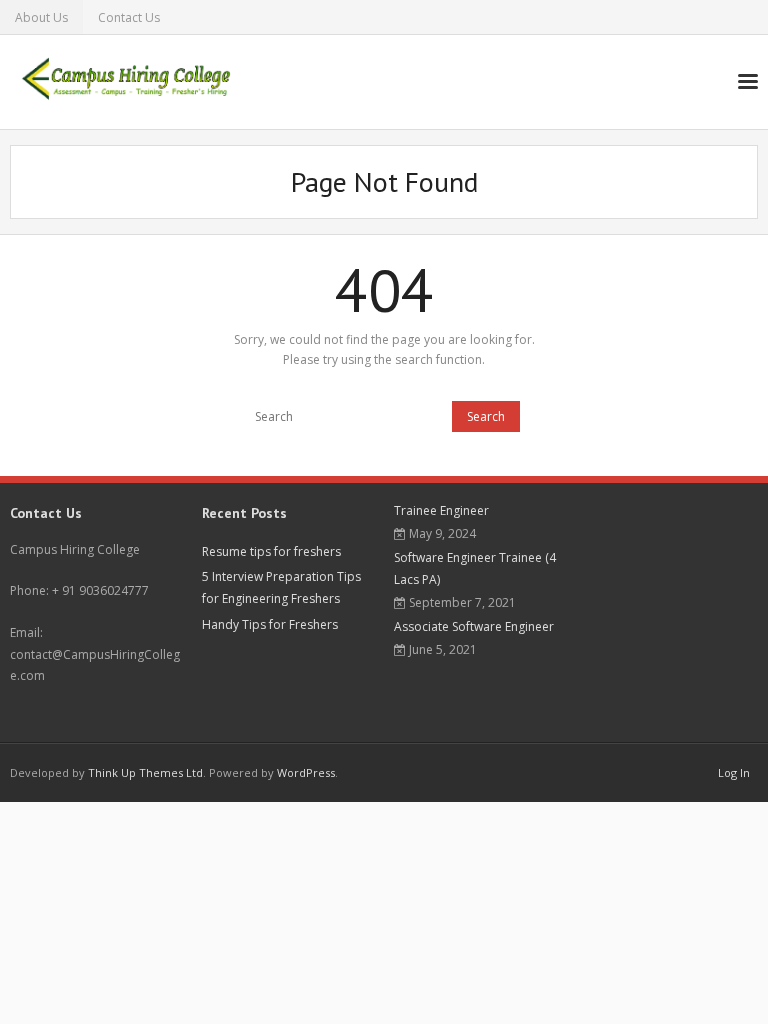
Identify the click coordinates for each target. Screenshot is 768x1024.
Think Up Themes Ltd (145, 772)
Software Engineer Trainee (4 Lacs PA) (475, 568)
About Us (41, 17)
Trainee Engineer (441, 510)
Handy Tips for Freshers (270, 624)
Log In (734, 772)
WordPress (306, 772)
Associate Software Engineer (474, 626)
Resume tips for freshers (271, 551)
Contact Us (129, 17)
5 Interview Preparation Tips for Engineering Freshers (281, 587)
